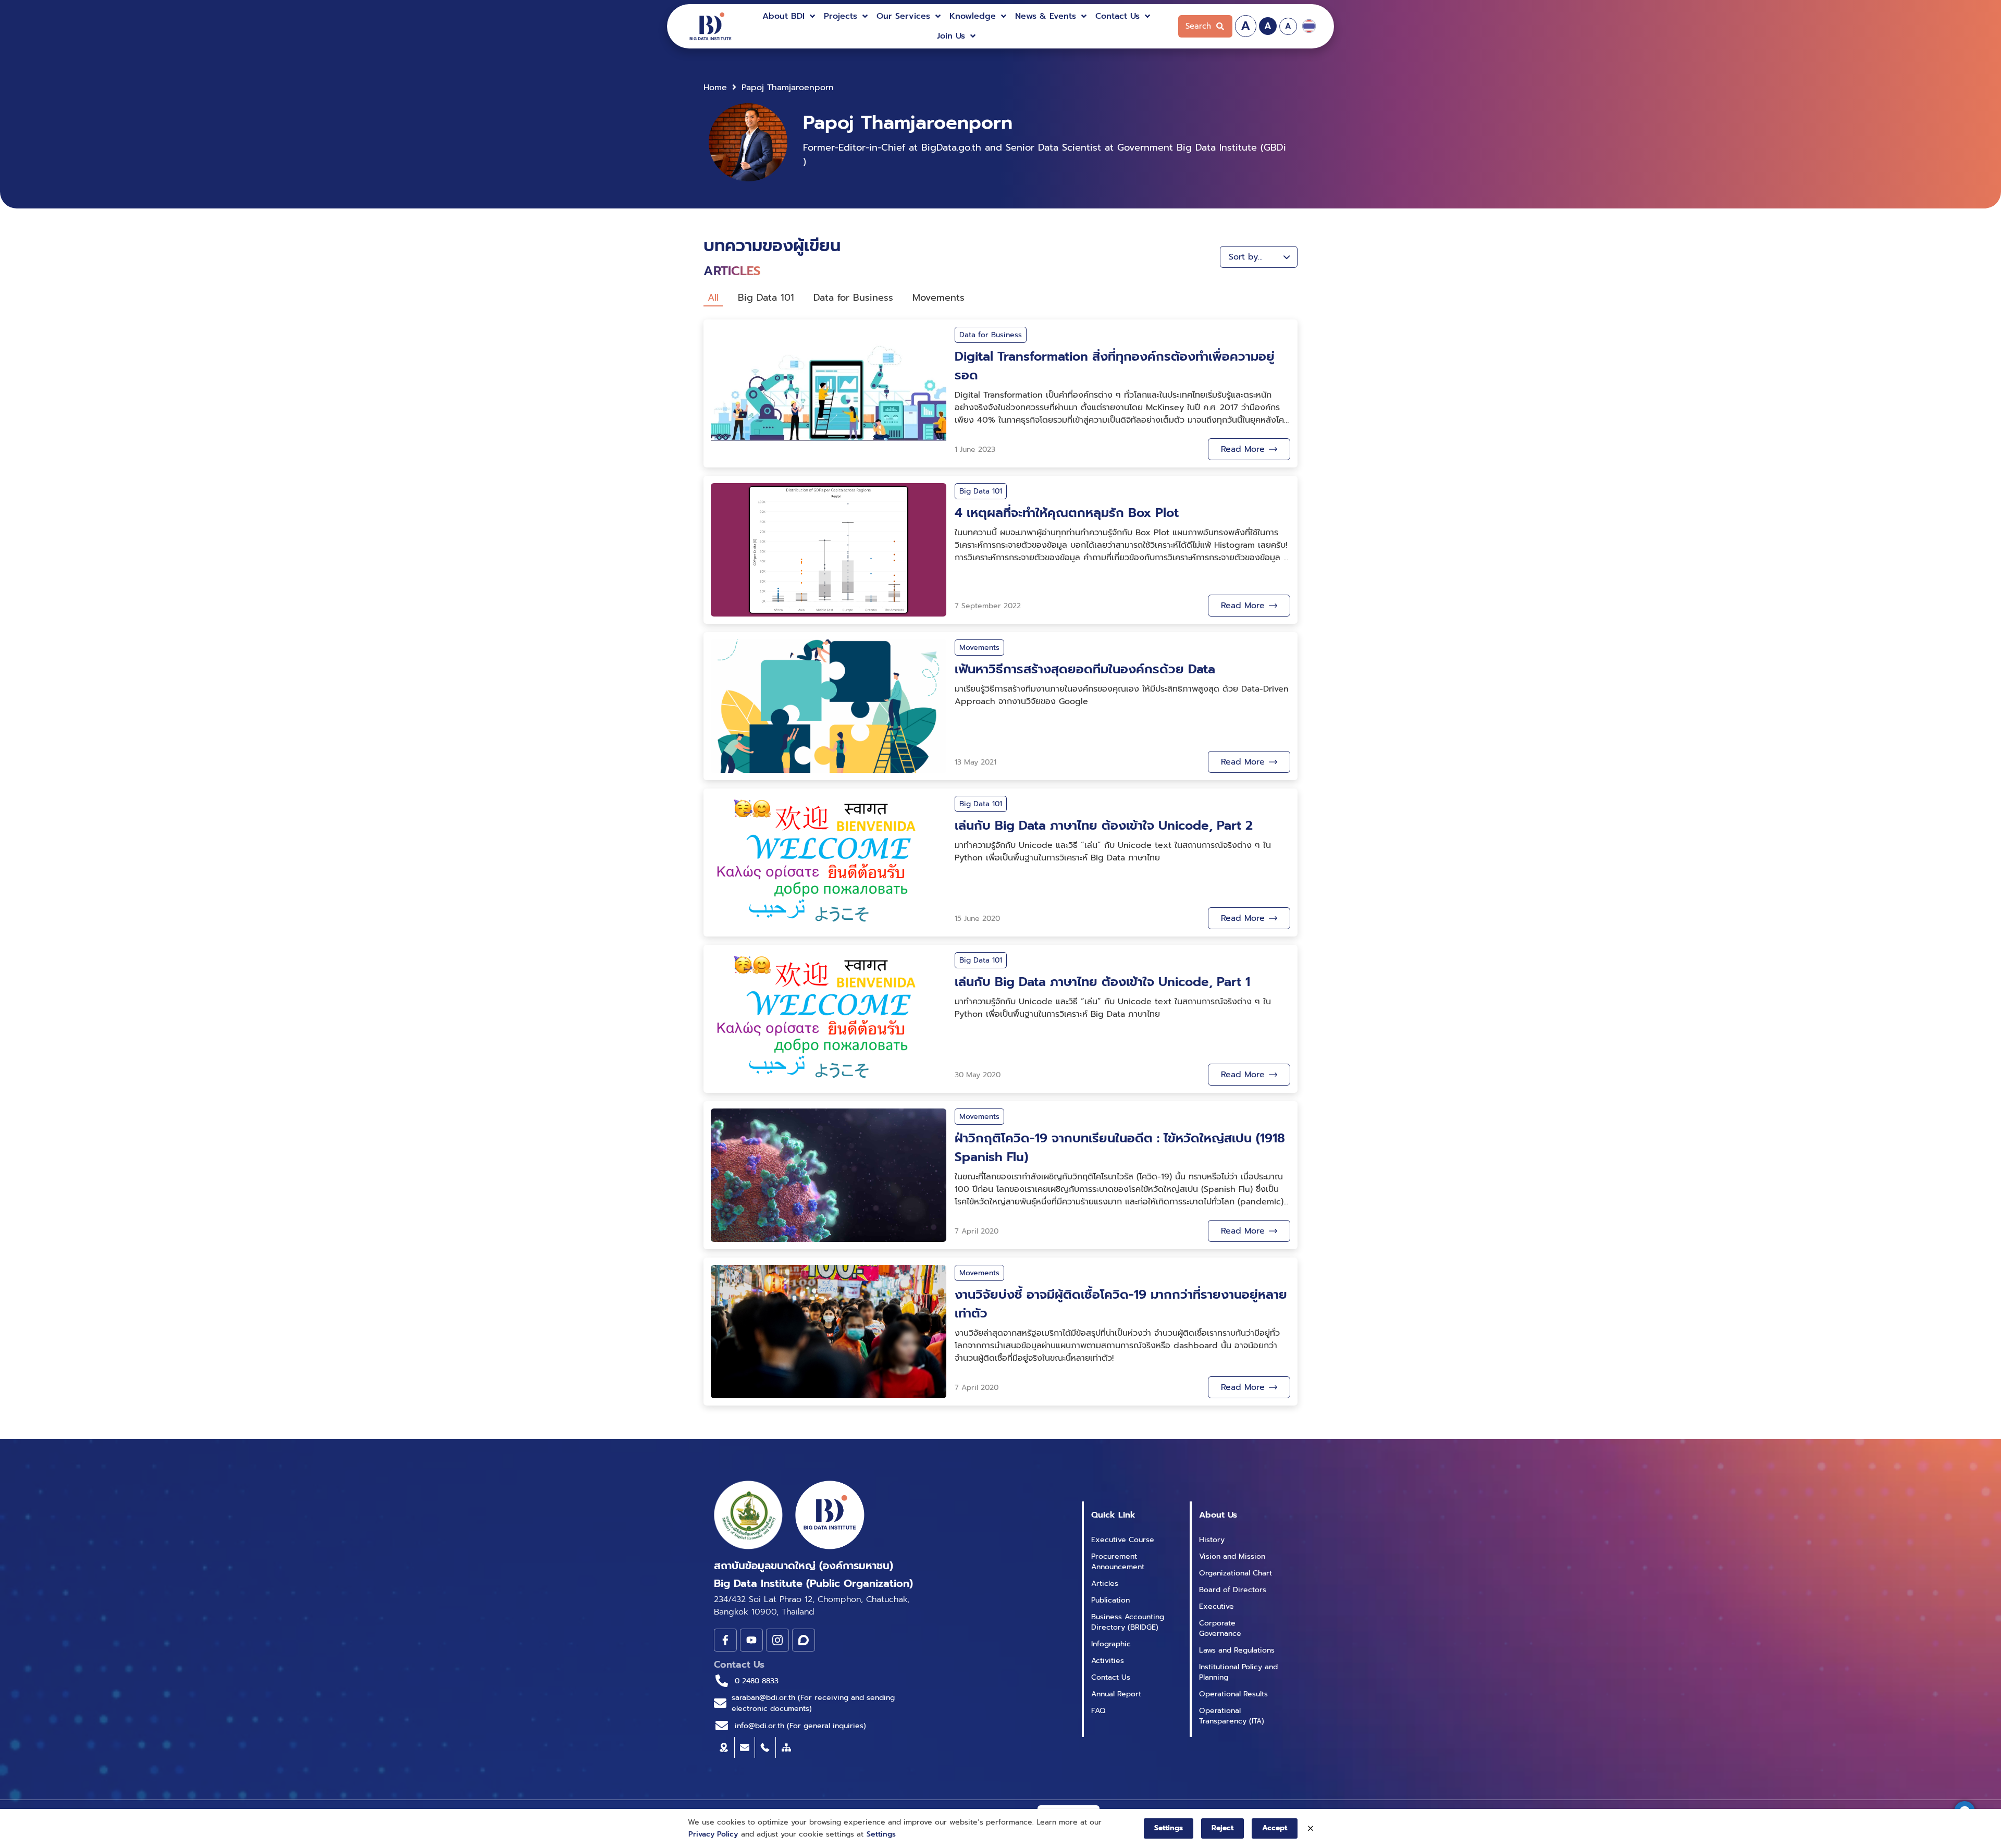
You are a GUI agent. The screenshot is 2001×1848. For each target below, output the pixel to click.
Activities (1108, 1661)
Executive (1216, 1606)
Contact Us (1111, 1677)
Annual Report (1116, 1694)
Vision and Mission (1232, 1556)
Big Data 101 (981, 491)
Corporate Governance (1220, 1628)
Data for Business (991, 335)
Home (715, 88)
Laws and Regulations (1237, 1650)
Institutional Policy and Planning (1238, 1672)
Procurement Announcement (1118, 1562)
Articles (1105, 1584)
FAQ (1098, 1711)
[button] (790, 16)
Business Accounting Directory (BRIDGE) (1128, 1622)
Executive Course (1123, 1540)
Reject (1222, 1828)
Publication (1110, 1600)
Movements (979, 648)
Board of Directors (1233, 1590)
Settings (881, 1834)
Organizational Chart (1236, 1573)
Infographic (1111, 1644)
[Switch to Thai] (1309, 26)
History (1212, 1540)
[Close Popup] (1311, 1829)
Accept (1275, 1828)
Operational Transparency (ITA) (1232, 1716)
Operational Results (1233, 1694)
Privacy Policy (713, 1834)
